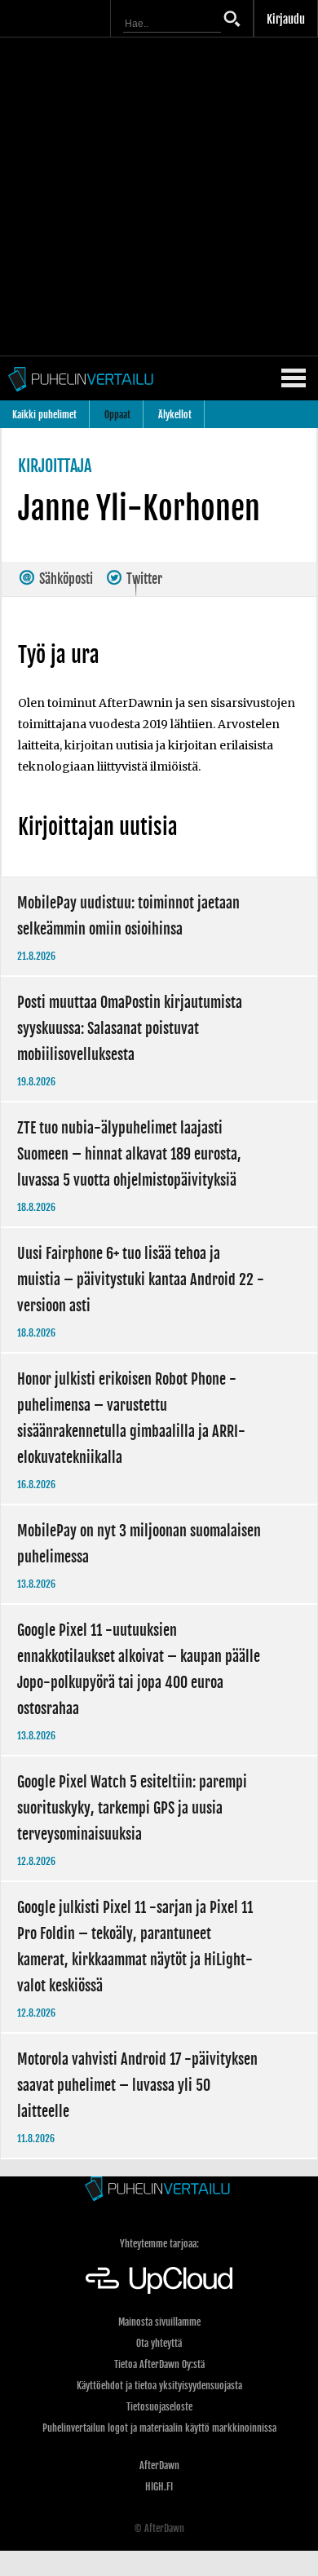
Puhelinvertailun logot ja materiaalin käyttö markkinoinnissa (159, 2428)
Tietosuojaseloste (159, 2407)
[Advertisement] (159, 197)
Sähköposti (65, 579)
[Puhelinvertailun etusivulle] (159, 2190)
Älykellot (175, 415)
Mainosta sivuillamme (159, 2322)
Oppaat (117, 415)
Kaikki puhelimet (44, 415)
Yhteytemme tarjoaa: (159, 2244)
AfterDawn (159, 2466)
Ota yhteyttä (159, 2343)
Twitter (143, 579)
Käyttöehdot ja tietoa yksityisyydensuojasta (159, 2386)
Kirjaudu (286, 19)
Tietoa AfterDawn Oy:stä (159, 2364)
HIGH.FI (159, 2487)
